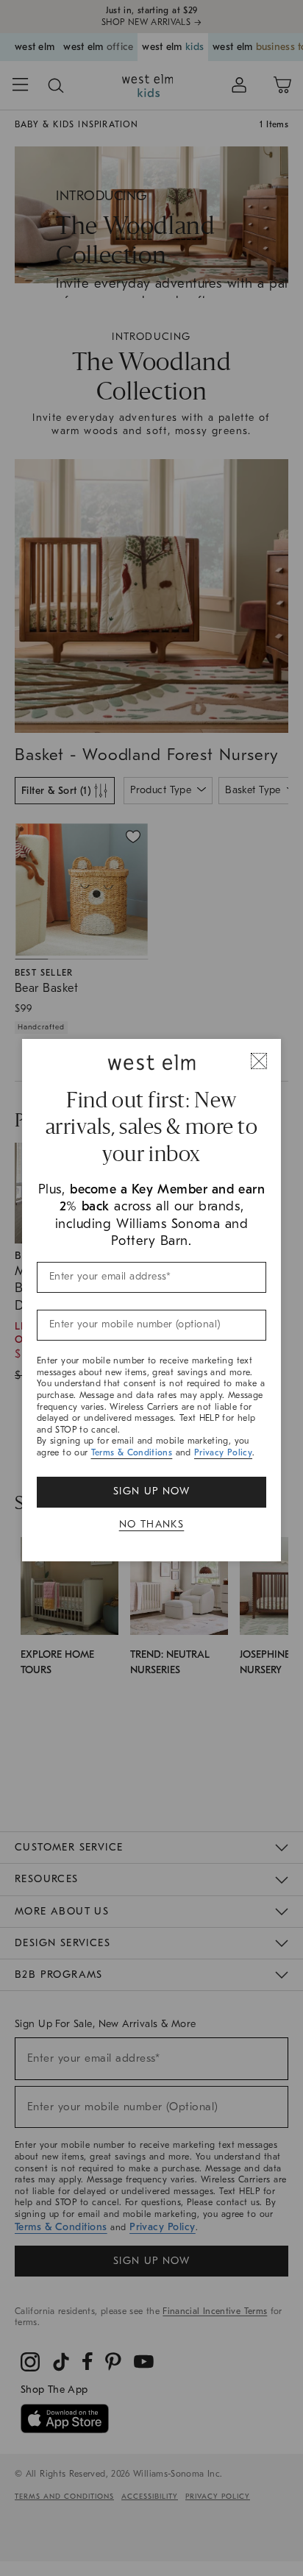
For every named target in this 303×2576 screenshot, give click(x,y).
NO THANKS (152, 1524)
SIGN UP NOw (151, 1491)
